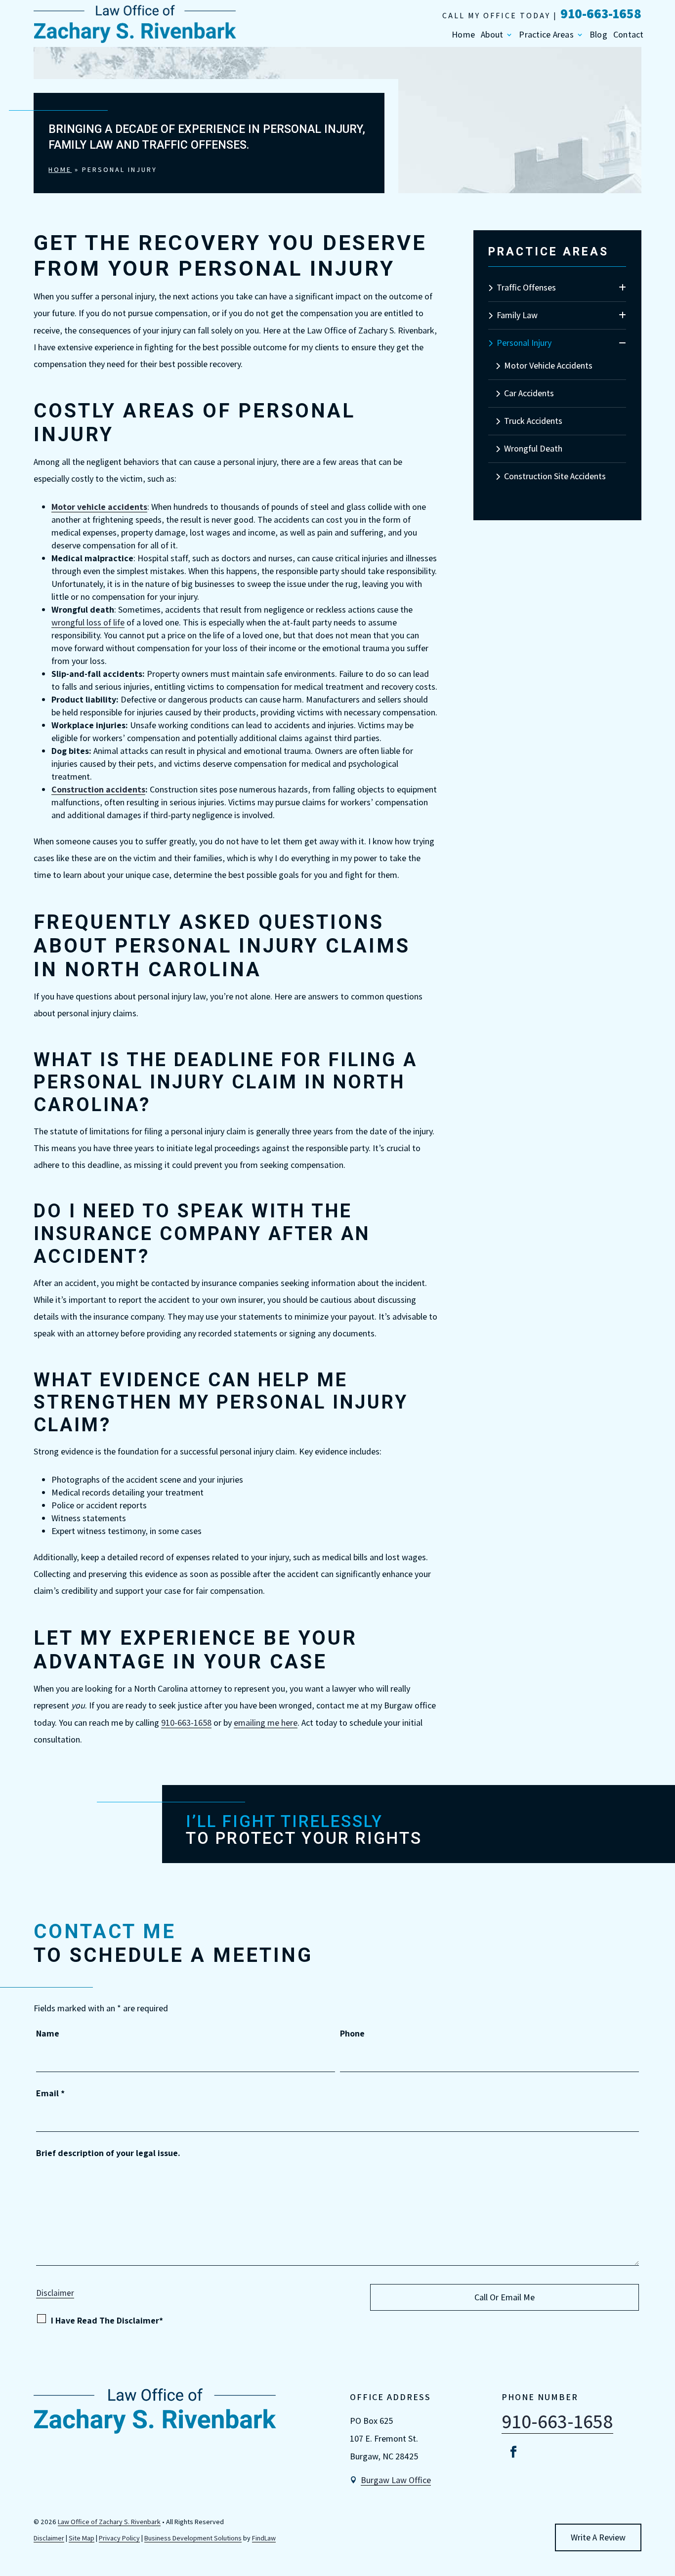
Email (50, 2093)
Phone (352, 2033)
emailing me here (266, 1723)
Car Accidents (529, 393)
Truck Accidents (533, 421)
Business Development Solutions (193, 2538)
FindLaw (264, 2538)
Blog (598, 35)
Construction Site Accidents (555, 476)
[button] (665, 2504)
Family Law (517, 315)
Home (463, 35)
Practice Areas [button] (546, 35)
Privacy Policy (119, 2538)
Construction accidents (98, 789)
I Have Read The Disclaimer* (107, 2320)
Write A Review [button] (598, 2537)
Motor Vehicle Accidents (548, 365)
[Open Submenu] (622, 288)
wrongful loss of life (88, 622)
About (492, 35)
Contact (629, 35)
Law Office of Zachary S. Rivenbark (109, 2522)
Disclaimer (55, 2293)
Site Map (82, 2538)
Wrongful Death (533, 448)
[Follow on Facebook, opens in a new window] (513, 2452)
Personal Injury (524, 343)
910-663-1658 (601, 13)
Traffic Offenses (526, 287)
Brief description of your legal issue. (108, 2153)
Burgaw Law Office (396, 2480)
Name (48, 2033)
